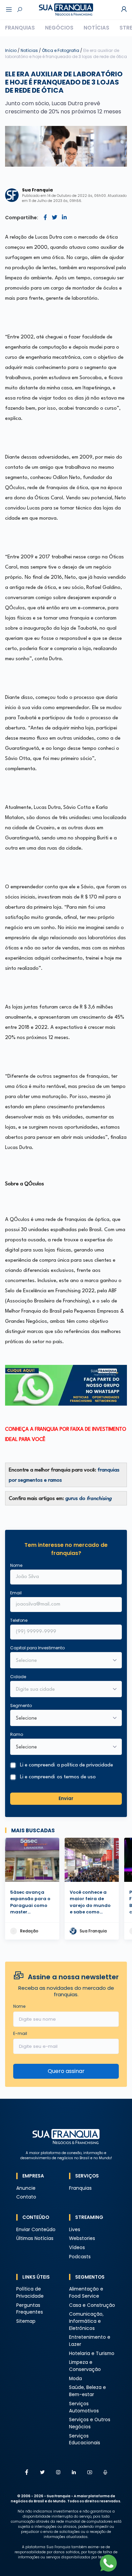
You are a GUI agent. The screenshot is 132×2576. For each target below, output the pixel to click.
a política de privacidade (85, 1765)
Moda (75, 2379)
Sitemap (26, 2321)
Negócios (59, 28)
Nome (16, 1565)
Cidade (18, 1677)
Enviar (66, 1799)
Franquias (20, 28)
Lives (75, 2230)
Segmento (21, 1706)
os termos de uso (76, 1777)
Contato (26, 2197)
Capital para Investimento (37, 1648)
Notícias (96, 28)
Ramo (17, 1734)
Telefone (19, 1620)
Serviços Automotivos (84, 2407)
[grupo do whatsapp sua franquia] (66, 1385)
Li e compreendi (67, 1765)
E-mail (20, 2033)
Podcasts (80, 2257)
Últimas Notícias (35, 2238)
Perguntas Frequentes (30, 2309)
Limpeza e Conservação (85, 2366)
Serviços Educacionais (85, 2440)
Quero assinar (66, 2071)
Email (16, 1593)
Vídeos (77, 2248)
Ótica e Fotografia (61, 50)
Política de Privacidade (30, 2293)
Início (11, 50)
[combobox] (62, 1690)
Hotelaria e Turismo (92, 2353)
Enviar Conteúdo (36, 2230)
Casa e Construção (92, 2305)
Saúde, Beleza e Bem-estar (87, 2391)
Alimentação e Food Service (86, 2293)
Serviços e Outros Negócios (90, 2423)
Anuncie (26, 2188)
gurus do (89, 1499)
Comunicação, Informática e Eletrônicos (86, 2321)
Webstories (82, 2238)
